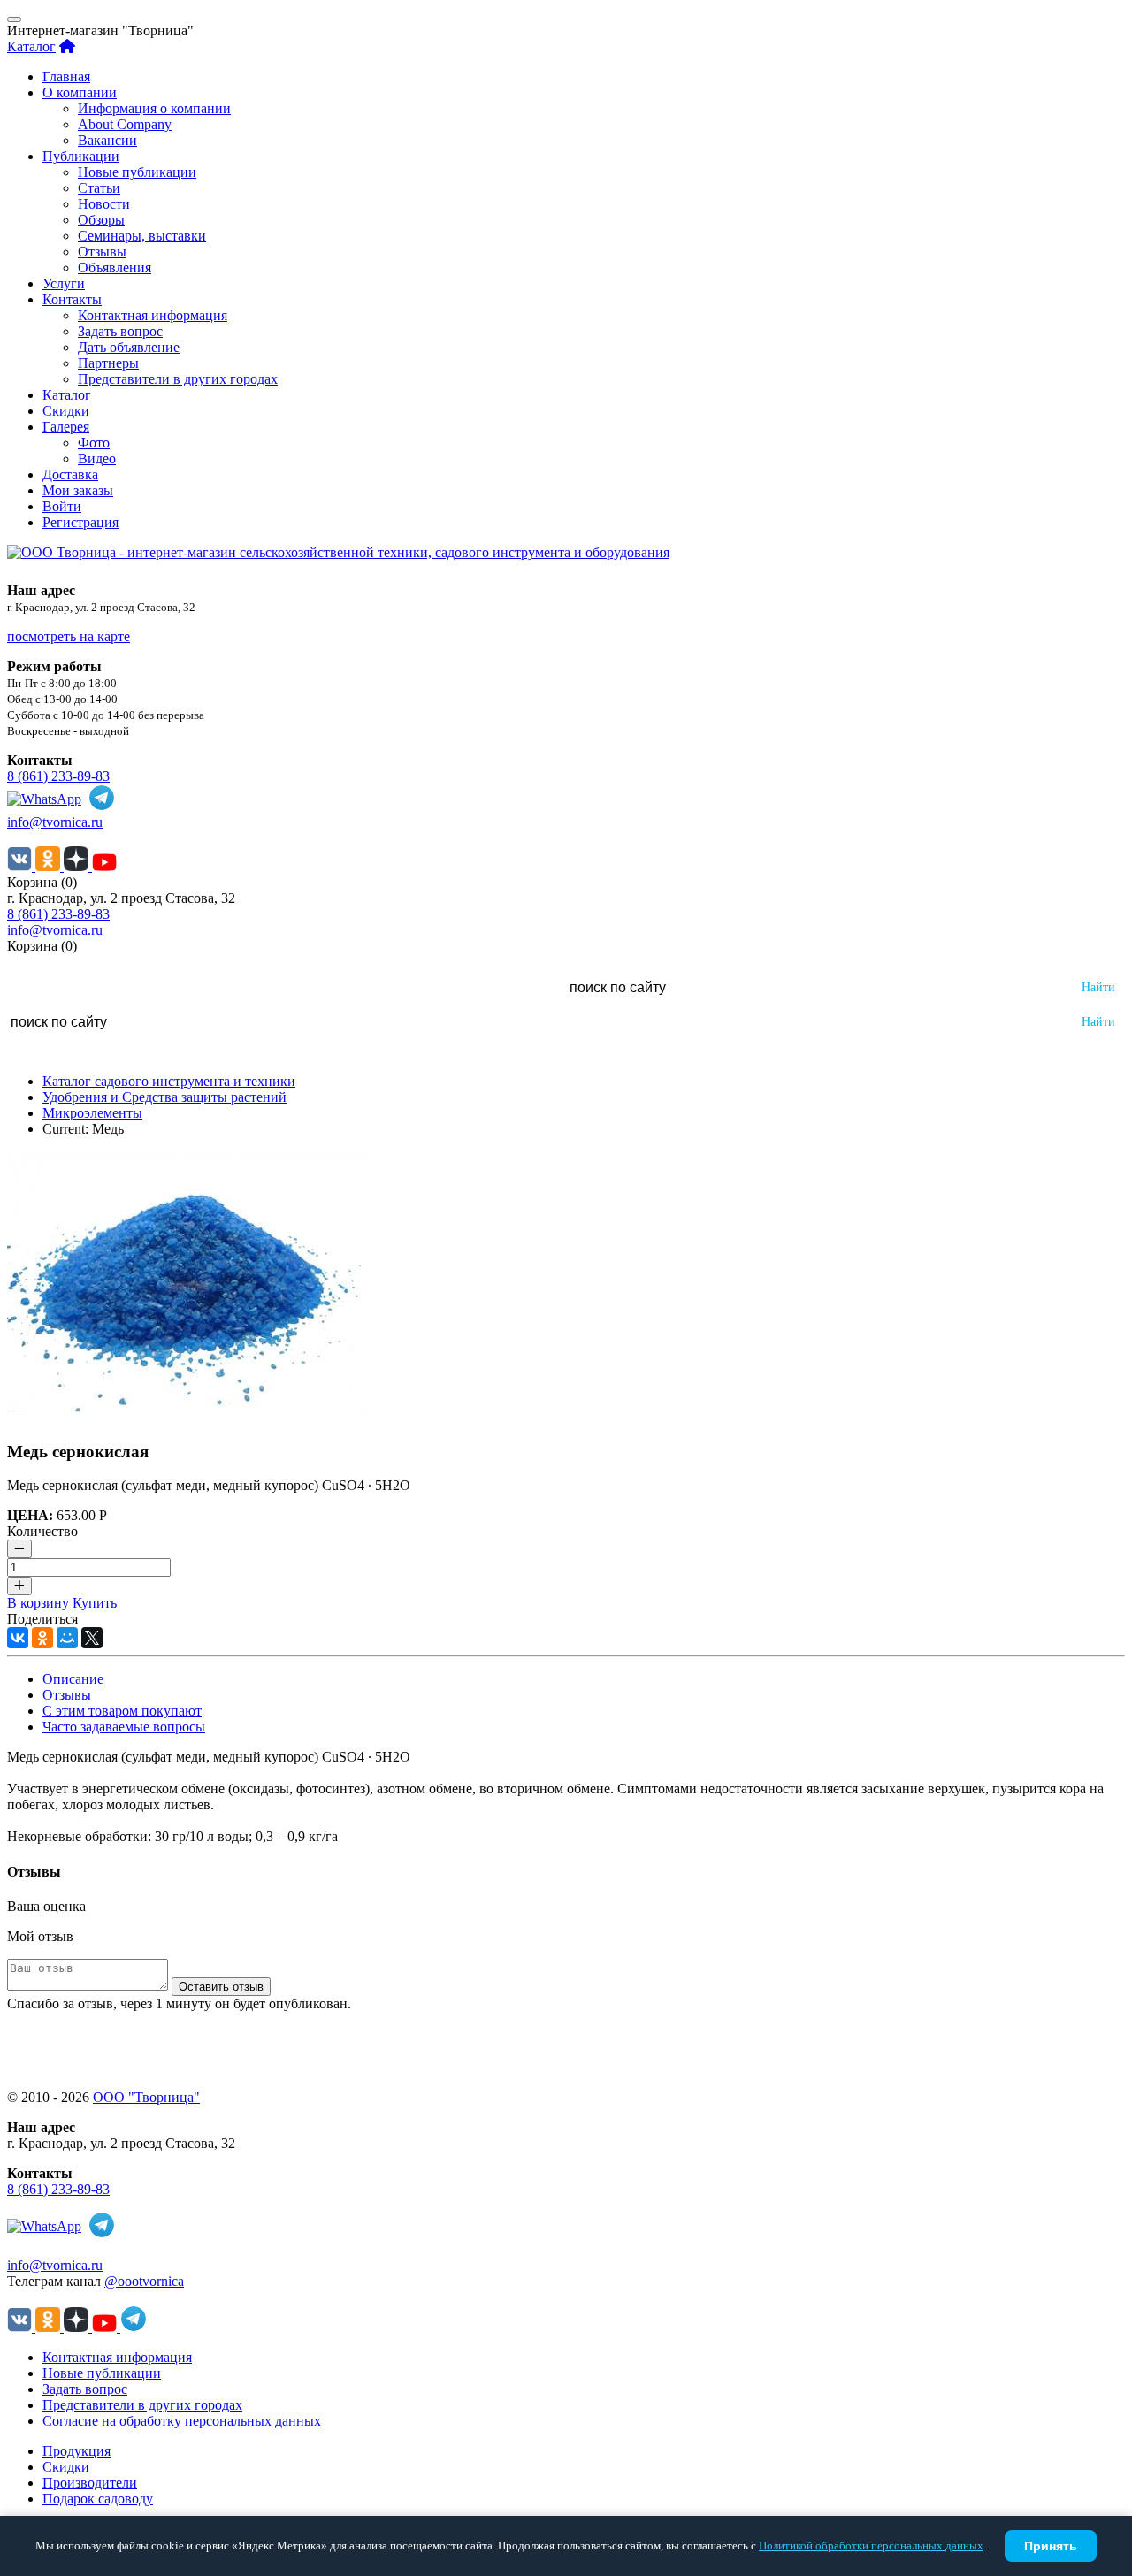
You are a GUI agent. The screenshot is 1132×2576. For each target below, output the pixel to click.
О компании (80, 92)
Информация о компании (154, 108)
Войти (62, 506)
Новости (104, 204)
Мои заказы (78, 490)
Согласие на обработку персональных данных (182, 2421)
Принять (1051, 2546)
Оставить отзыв (221, 1987)
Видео (97, 459)
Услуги (64, 283)
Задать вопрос (120, 331)
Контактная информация (153, 315)
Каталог (31, 46)
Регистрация (80, 522)
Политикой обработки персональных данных (871, 2545)
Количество (42, 1531)
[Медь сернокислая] (187, 1417)
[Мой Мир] (67, 1638)
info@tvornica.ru (55, 822)
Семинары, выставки (142, 236)
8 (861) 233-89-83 (58, 776)
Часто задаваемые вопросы (124, 1727)
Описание (73, 1679)
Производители (90, 2483)
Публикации (81, 156)
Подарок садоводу (98, 2499)
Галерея (66, 427)
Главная (66, 76)
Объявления (115, 268)
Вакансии (107, 140)
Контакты (72, 299)
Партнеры (108, 363)
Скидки (66, 411)
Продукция (76, 2451)
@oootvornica (144, 2281)
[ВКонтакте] (18, 1638)
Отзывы (102, 252)
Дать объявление (129, 347)
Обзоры (101, 220)
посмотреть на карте (69, 636)
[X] (92, 1638)
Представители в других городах (178, 379)
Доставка (70, 474)
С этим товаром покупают (122, 1711)
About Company (125, 124)
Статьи (99, 188)
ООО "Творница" (146, 2097)
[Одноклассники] (42, 1638)
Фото (94, 443)
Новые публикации (137, 172)
